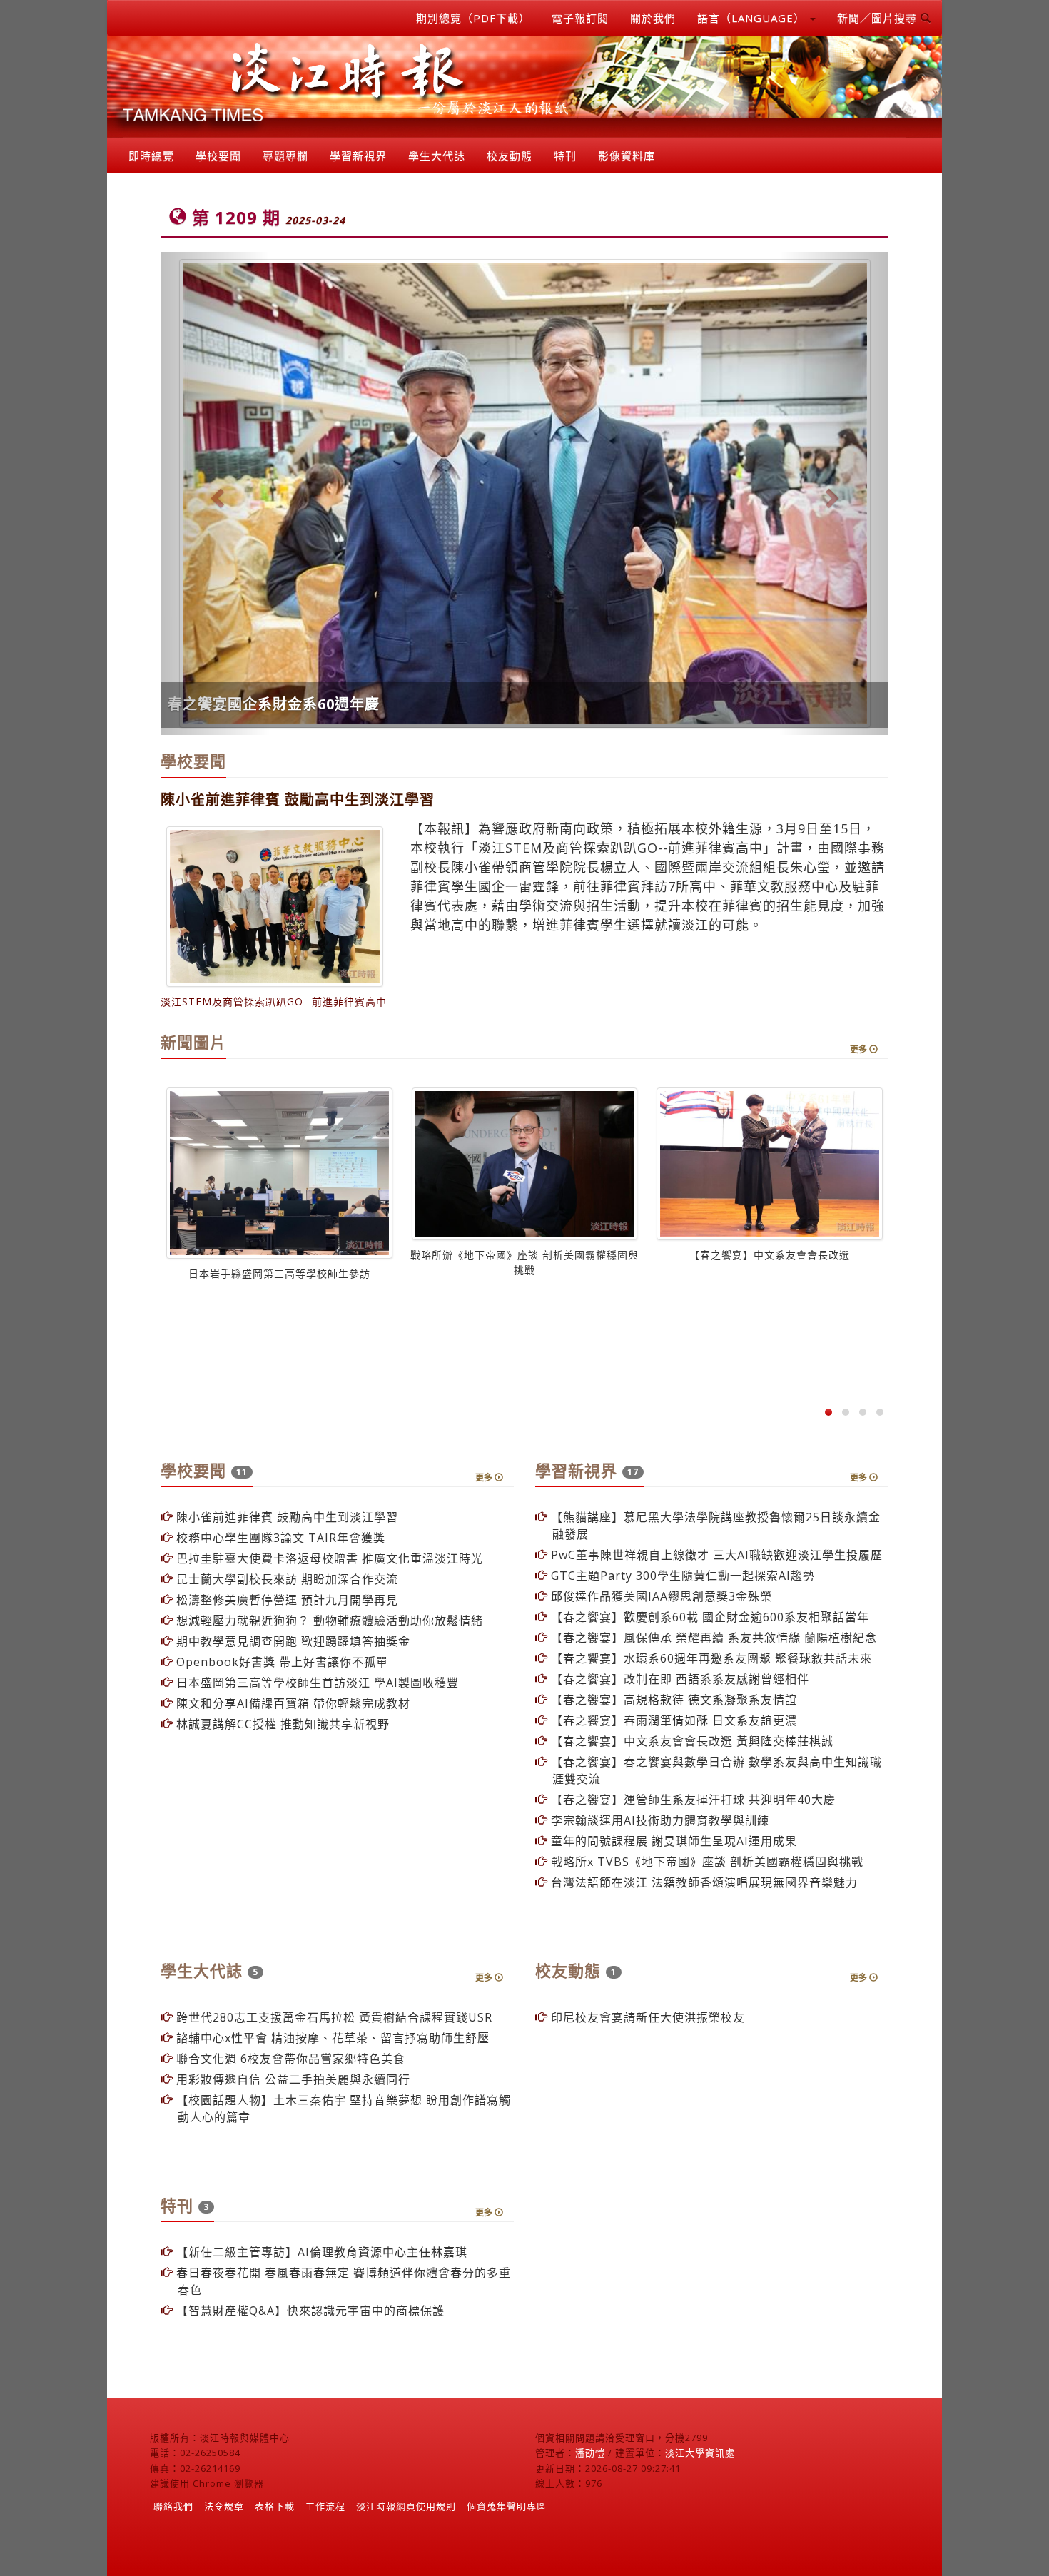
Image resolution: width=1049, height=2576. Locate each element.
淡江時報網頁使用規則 (406, 2506)
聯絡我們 (173, 2506)
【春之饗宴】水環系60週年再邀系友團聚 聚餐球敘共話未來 (710, 1658)
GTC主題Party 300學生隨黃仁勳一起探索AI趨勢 (681, 1576)
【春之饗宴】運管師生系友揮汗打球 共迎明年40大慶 (691, 1800)
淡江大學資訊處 (700, 2453)
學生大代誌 (437, 156)
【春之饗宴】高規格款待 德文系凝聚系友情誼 (672, 1700)
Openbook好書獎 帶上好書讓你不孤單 (280, 1662)
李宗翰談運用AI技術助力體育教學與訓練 (658, 1820)
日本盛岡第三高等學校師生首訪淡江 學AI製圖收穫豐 (316, 1683)
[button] (215, 493)
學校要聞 (218, 156)
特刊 (565, 156)
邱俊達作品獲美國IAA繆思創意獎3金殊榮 (660, 1596)
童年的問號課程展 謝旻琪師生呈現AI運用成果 (672, 1841)
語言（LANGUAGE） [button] (753, 18)
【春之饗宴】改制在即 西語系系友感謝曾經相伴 (678, 1679)
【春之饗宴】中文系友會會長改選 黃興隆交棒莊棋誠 (690, 1741)
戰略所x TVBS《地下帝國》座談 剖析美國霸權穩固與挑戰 (705, 1862)
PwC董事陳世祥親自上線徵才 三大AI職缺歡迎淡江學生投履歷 (715, 1555)
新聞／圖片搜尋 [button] (879, 18)
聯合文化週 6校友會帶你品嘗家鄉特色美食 (289, 2059)
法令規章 (224, 2506)
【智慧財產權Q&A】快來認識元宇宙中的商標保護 (309, 2311)
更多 (860, 1049)
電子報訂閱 (580, 18)
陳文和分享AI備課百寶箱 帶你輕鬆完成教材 (292, 1703)
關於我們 (653, 18)
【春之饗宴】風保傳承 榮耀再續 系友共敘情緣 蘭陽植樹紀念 (712, 1638)
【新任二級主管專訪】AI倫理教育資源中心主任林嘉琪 (320, 2252)
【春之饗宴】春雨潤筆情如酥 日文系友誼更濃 (672, 1720)
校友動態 (510, 156)
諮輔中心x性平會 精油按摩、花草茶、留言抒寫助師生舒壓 (331, 2038)
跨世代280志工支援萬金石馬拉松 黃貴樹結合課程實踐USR (333, 2017)
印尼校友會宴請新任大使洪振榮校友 (646, 2017)
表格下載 (275, 2506)
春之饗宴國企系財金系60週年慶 (274, 704)
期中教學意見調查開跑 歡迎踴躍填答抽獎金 (292, 1641)
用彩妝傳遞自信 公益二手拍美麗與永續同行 (292, 2079)
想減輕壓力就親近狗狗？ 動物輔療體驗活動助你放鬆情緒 (328, 1621)
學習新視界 (358, 156)
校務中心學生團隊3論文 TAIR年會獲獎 (279, 1538)
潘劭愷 (590, 2453)
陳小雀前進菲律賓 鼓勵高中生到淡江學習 (285, 1517)
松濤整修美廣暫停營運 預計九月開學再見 (285, 1600)
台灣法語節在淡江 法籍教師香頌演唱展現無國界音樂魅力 (703, 1882)
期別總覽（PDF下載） (473, 18)
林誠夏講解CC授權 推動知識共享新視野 (281, 1724)
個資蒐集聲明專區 (507, 2506)
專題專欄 (285, 156)
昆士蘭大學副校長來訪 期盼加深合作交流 (285, 1579)
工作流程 (325, 2506)
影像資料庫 (627, 156)
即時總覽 (151, 156)
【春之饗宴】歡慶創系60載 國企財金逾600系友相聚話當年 (708, 1617)
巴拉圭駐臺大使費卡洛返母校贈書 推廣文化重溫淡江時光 (328, 1558)
